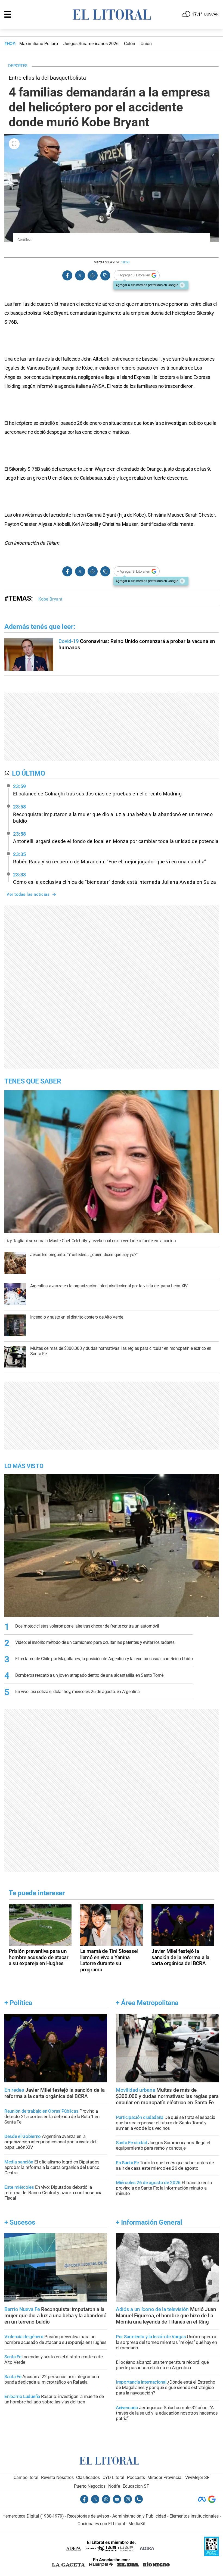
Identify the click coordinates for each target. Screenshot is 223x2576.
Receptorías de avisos (88, 2516)
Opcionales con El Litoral (101, 2524)
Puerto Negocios (90, 2486)
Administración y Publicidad (139, 2516)
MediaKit (137, 2524)
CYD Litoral (113, 2477)
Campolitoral (26, 2477)
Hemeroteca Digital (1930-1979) (33, 2516)
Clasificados (88, 2477)
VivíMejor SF (197, 2477)
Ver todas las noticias (28, 894)
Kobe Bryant (50, 599)
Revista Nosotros (57, 2477)
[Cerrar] (182, 285)
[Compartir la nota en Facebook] (67, 275)
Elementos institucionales (194, 2516)
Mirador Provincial (165, 2477)
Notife (114, 2486)
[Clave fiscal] (211, 2555)
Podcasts (136, 2477)
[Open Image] (14, 144)
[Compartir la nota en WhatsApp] (92, 275)
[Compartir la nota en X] (80, 275)
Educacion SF (136, 2486)
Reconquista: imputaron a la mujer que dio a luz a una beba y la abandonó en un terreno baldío (113, 814)
